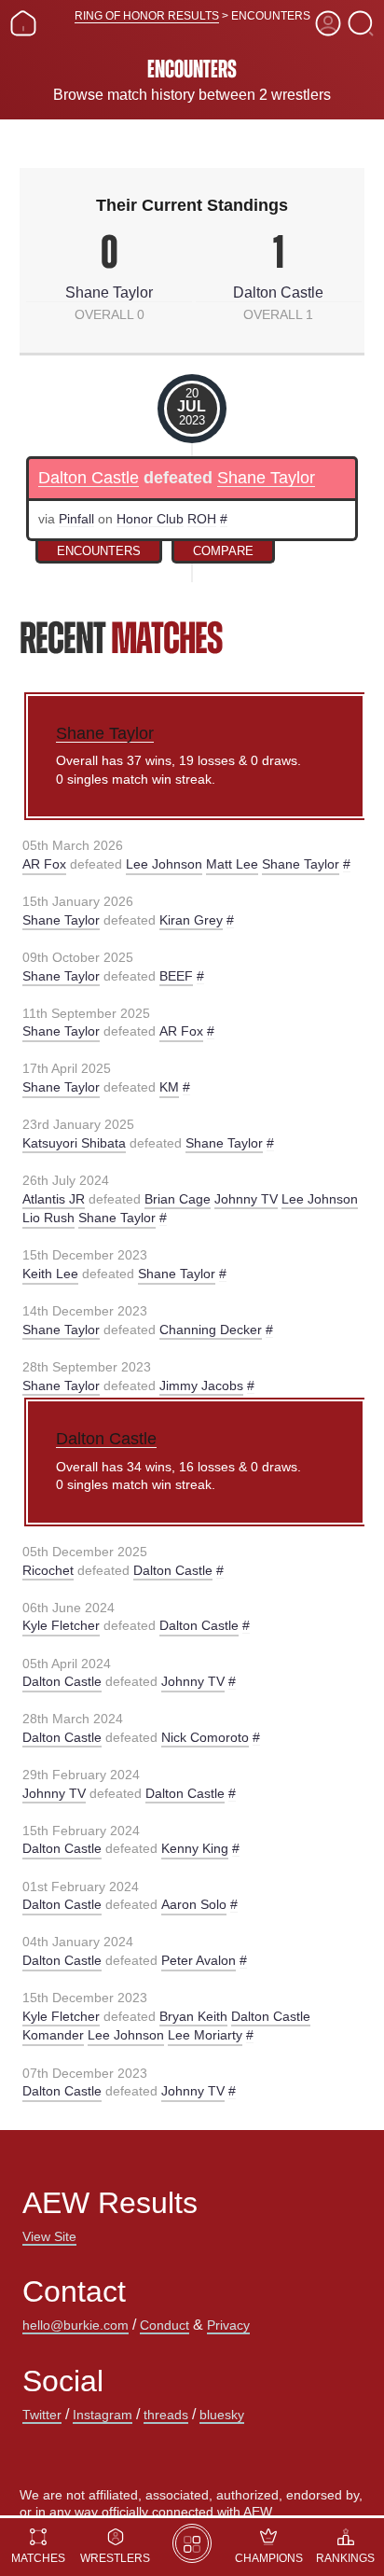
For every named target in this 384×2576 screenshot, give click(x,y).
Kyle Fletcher (61, 1625)
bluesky (222, 2415)
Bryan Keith (193, 2016)
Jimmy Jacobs (201, 1385)
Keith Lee (50, 1274)
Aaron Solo (194, 1904)
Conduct (165, 2325)
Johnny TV (246, 1199)
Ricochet (48, 1570)
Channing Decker (211, 1330)
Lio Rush (48, 1218)
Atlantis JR (54, 1199)
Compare (223, 551)
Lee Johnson (164, 864)
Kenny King (195, 1848)
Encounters (99, 551)
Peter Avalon (199, 1960)
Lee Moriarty (205, 2035)
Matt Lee (232, 864)
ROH (202, 519)
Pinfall (76, 519)
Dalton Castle (278, 292)
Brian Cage (178, 1199)
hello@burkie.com (75, 2325)
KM (169, 1087)
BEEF (176, 976)
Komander (53, 2035)
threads (166, 2415)
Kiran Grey (191, 920)
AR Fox (44, 864)
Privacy (228, 2325)
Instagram (103, 2415)
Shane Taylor (109, 292)
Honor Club (150, 519)
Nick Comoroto (205, 1737)
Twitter (42, 2415)
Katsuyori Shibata (74, 1143)
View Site (49, 2236)
